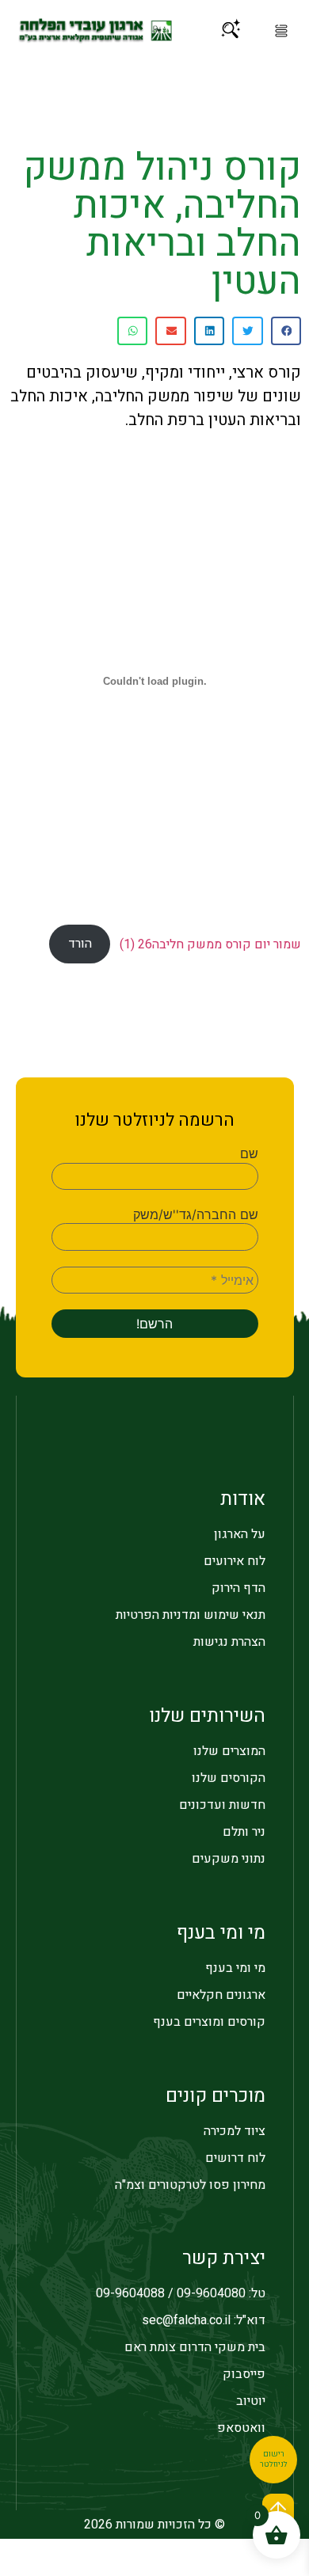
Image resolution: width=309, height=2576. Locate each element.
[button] (281, 31)
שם (249, 1153)
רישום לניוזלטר (274, 2460)
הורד (80, 944)
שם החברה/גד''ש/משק (196, 1214)
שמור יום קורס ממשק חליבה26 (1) (210, 944)
